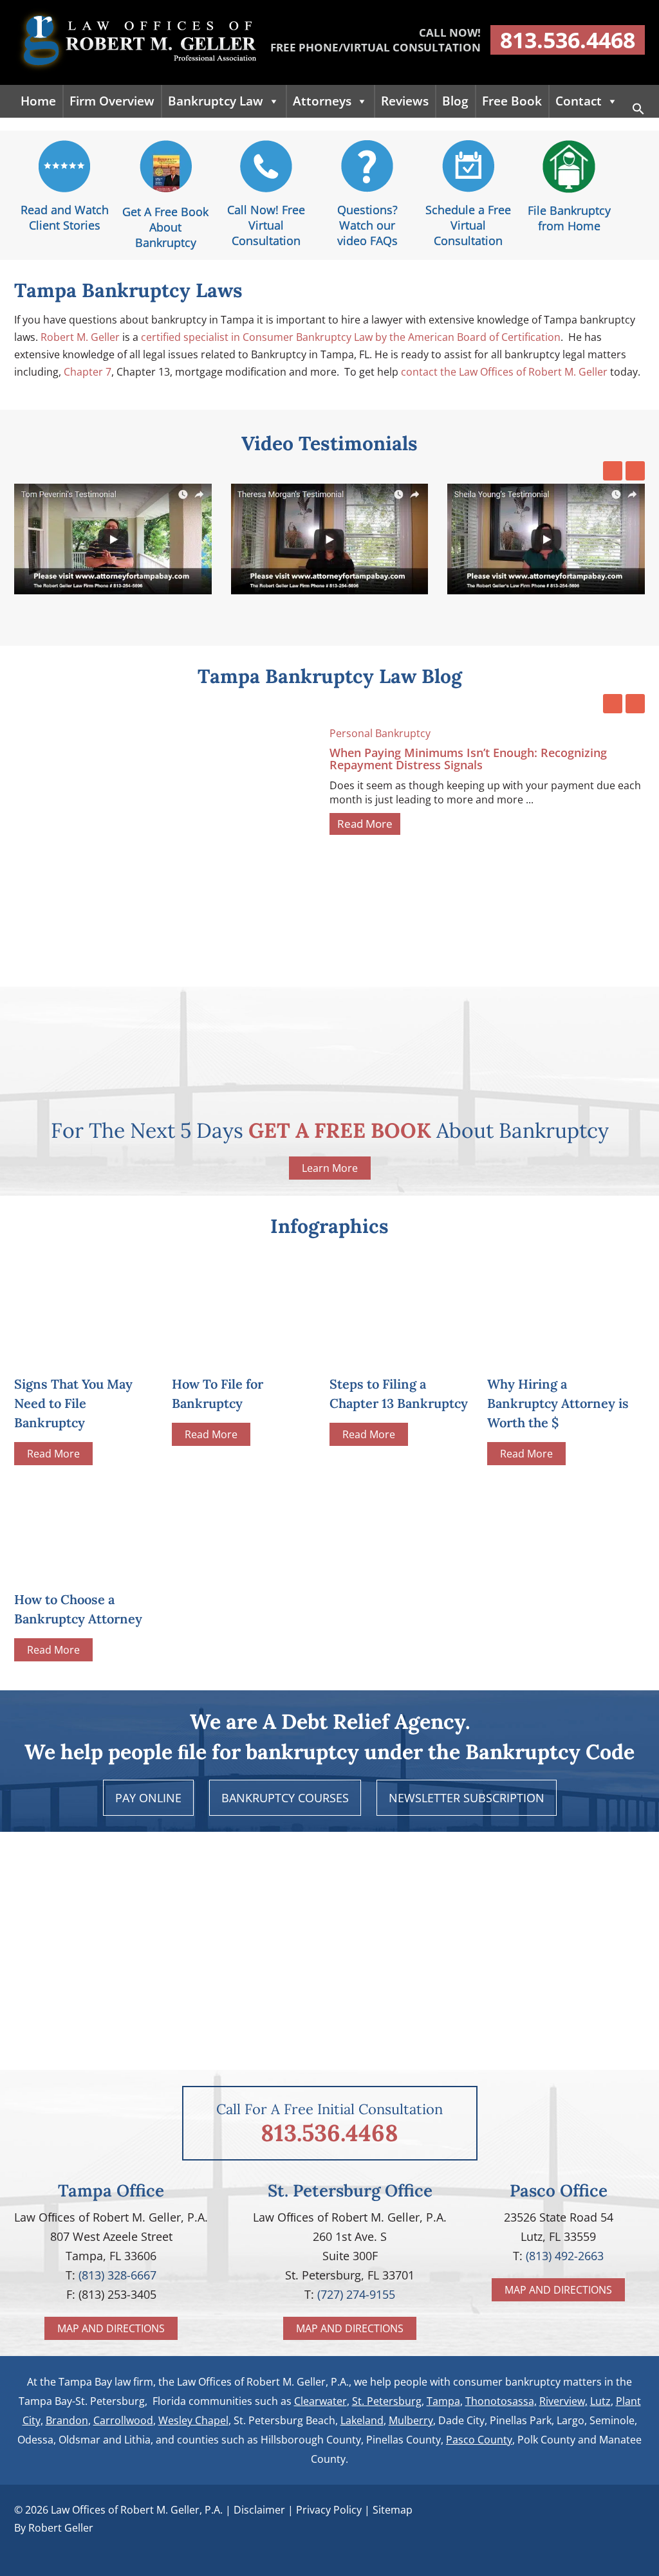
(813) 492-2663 (565, 2256)
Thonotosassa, (501, 2401)
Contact (579, 101)
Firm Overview (112, 101)
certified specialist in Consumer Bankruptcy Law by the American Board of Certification (351, 337)
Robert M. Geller (80, 337)
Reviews (405, 101)
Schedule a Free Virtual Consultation (468, 225)
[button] (638, 111)
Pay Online (148, 1798)
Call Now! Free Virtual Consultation (266, 225)
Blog (455, 101)
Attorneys (322, 101)
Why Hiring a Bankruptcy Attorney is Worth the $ (558, 1403)
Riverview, (563, 2401)
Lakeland (362, 2420)
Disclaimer (259, 2510)
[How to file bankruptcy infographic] (244, 1353)
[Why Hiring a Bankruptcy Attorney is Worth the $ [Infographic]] (560, 1353)
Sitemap (393, 2510)
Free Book (512, 101)
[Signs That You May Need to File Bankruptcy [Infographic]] (87, 1353)
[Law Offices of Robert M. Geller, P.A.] (136, 71)
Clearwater (320, 2401)
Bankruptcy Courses (285, 1798)
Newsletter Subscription (467, 1798)
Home (38, 101)
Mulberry (411, 2420)
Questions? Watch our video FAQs (367, 225)
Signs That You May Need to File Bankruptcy (73, 1403)
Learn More (330, 1168)
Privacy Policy (329, 2510)
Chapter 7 (88, 372)
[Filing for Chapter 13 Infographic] (402, 1353)
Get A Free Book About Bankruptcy (165, 227)
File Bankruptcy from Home (569, 218)
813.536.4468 (568, 40)
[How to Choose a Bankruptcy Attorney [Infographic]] (87, 1527)
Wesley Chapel (193, 2420)
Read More (365, 824)
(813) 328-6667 (117, 2275)
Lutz (600, 2401)
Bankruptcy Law (216, 101)
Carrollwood (123, 2420)
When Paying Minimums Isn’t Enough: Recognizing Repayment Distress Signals (468, 759)
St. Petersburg (387, 2401)
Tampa (443, 2401)
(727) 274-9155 (356, 2294)
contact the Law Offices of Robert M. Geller (504, 372)
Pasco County (479, 2440)
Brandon (67, 2420)
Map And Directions (111, 2328)
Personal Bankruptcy (380, 733)
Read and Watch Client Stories (65, 217)
